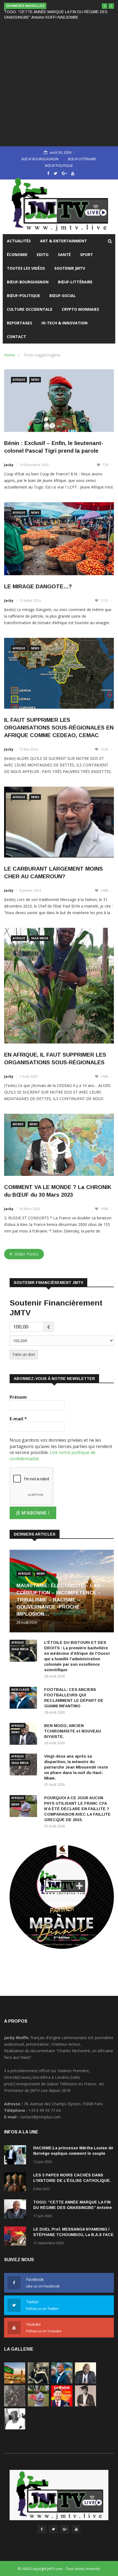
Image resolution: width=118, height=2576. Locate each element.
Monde (18, 1124)
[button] (105, 6)
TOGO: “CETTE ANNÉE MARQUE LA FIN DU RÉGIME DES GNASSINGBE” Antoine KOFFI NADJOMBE (73, 2208)
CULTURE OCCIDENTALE (30, 309)
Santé (64, 255)
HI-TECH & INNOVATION (64, 323)
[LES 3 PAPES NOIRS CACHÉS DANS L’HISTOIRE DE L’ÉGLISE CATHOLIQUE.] (16, 2183)
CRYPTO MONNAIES (80, 309)
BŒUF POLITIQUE (59, 165)
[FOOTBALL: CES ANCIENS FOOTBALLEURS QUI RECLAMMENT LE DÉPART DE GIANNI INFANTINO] (25, 1699)
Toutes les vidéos (26, 268)
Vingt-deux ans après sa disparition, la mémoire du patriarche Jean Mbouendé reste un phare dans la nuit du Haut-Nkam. (76, 1767)
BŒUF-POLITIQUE (23, 296)
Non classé (20, 1690)
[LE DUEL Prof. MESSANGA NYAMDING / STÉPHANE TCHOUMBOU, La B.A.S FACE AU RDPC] (16, 2237)
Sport (87, 255)
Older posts (26, 1254)
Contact (16, 337)
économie (17, 255)
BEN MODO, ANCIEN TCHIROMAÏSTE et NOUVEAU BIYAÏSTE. (73, 1731)
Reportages (19, 323)
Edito (43, 255)
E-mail (18, 1419)
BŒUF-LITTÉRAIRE (75, 282)
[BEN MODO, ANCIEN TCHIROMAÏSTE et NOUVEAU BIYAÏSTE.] (85, 2382)
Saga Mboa (40, 938)
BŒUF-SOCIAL (63, 296)
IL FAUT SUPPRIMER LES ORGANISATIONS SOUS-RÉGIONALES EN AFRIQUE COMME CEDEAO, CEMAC (59, 728)
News (35, 380)
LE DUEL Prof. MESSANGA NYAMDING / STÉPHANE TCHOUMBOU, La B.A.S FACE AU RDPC (73, 2235)
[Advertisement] (59, 83)
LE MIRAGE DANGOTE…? (38, 586)
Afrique (19, 380)
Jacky (9, 465)
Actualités (19, 241)
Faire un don (24, 1354)
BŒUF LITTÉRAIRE (82, 159)
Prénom (18, 1397)
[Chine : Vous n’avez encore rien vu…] (62, 2405)
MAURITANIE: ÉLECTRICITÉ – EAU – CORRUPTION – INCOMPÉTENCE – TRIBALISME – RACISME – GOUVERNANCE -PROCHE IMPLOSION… (61, 1600)
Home (10, 355)
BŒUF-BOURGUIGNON (28, 282)
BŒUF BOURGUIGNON (40, 159)
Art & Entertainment (64, 241)
